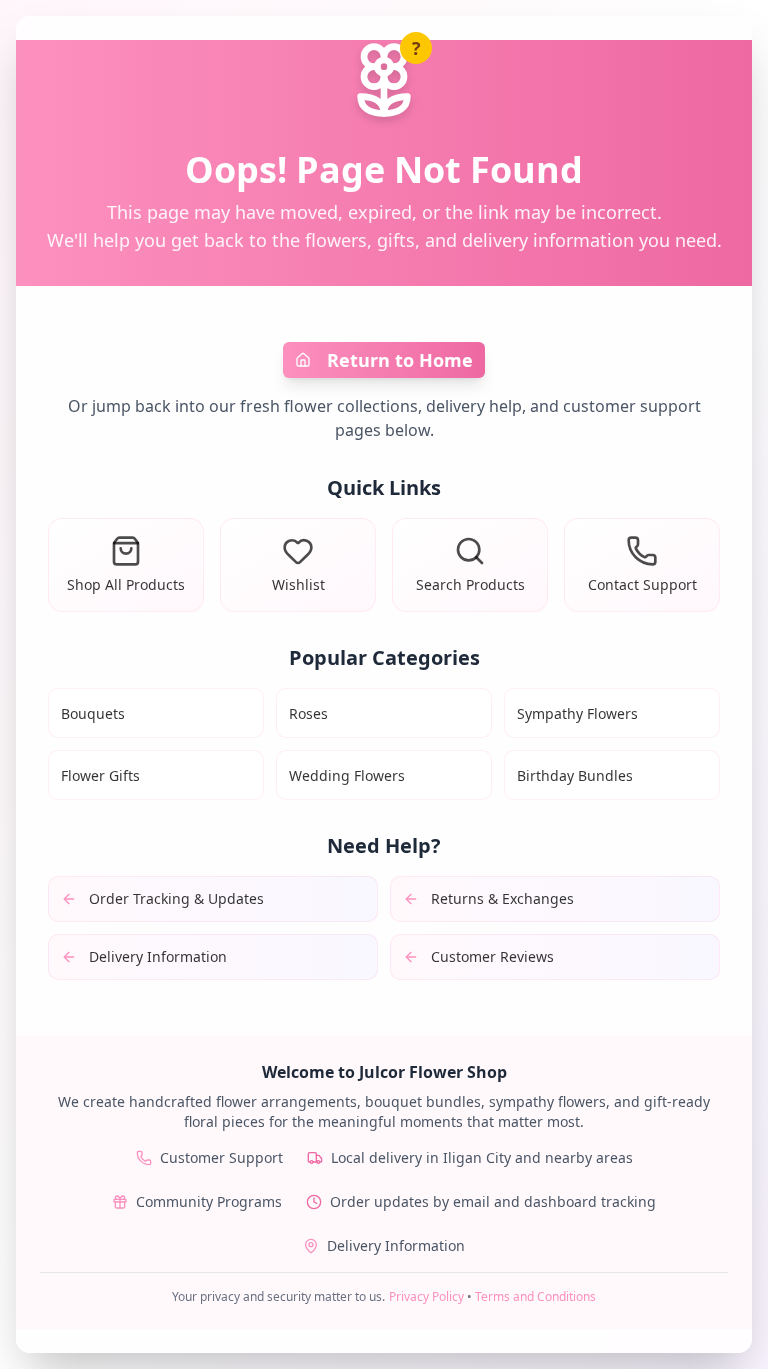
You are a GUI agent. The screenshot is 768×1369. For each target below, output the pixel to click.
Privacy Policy (426, 1296)
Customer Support (221, 1157)
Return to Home (400, 360)
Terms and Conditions (535, 1296)
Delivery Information (396, 1245)
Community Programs (209, 1201)
